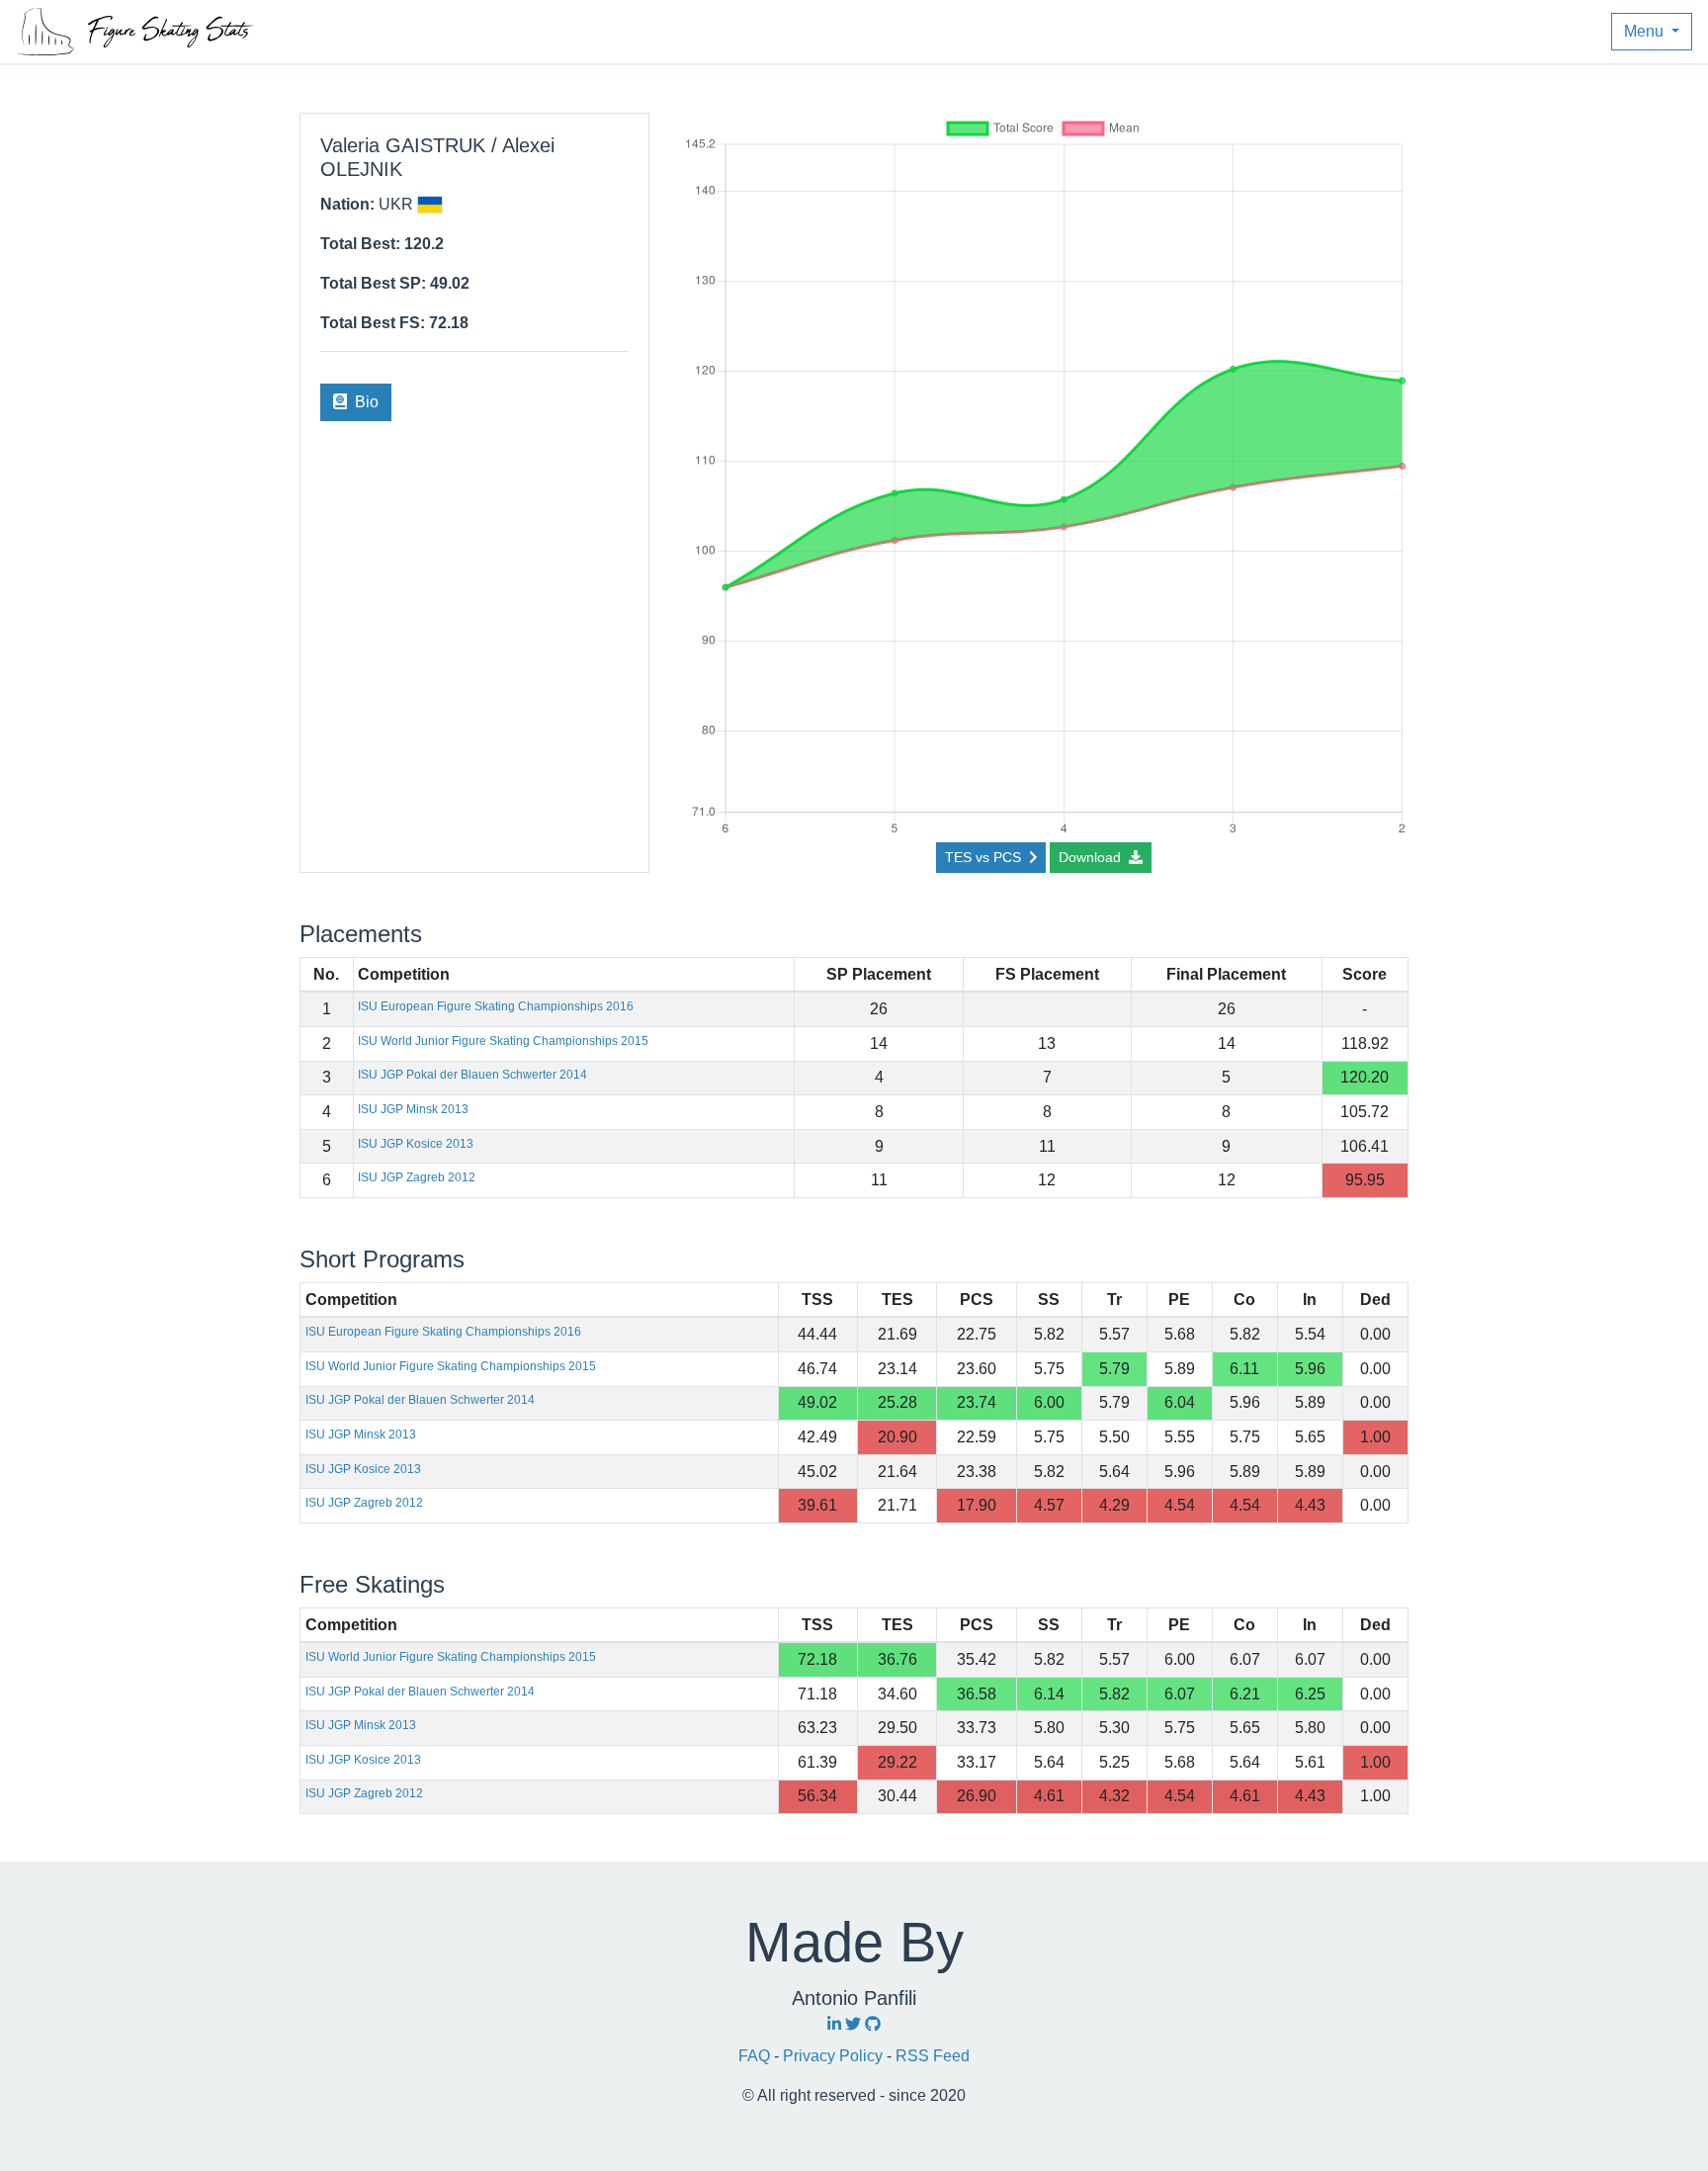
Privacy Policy (835, 2056)
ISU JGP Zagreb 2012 (417, 1177)
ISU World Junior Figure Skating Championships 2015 (503, 1041)
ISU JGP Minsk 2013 (413, 1109)
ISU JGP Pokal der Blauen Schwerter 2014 (472, 1075)
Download (1092, 857)
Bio (365, 402)
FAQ (756, 2056)
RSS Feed (933, 2056)
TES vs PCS (985, 857)
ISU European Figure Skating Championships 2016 (496, 1006)
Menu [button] (1646, 31)
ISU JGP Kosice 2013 (416, 1144)
